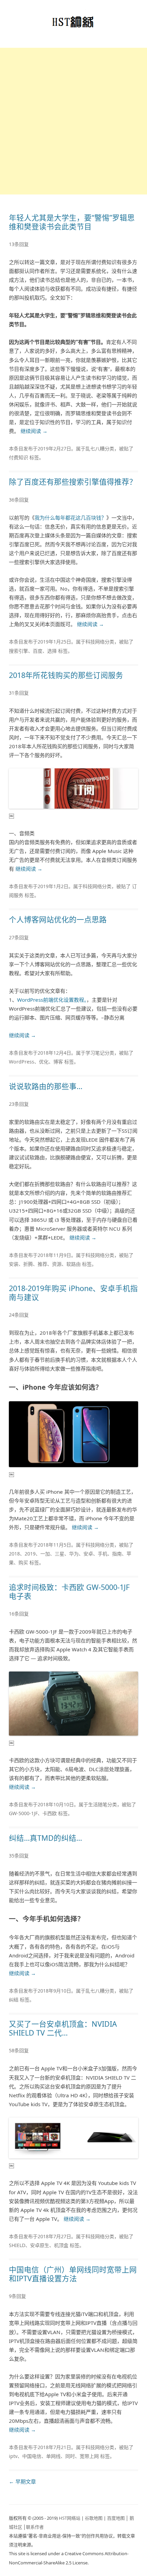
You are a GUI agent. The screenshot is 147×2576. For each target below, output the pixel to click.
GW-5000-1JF (23, 1813)
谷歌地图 (94, 2518)
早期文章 (22, 2481)
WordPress (22, 1062)
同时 (70, 2456)
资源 (57, 1264)
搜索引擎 (18, 651)
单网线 (53, 2456)
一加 (45, 1554)
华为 (74, 1554)
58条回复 (19, 2050)
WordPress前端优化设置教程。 (52, 1000)
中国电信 (32, 2456)
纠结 (14, 2000)
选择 (52, 651)
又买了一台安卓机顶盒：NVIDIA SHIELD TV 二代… (63, 2028)
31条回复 (19, 693)
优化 (44, 1062)
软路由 (73, 1264)
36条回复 (19, 500)
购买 (23, 1562)
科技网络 (95, 642)
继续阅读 (34, 431)
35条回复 (19, 1856)
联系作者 (35, 2527)
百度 (38, 651)
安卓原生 (40, 2245)
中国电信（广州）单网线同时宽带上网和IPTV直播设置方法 (73, 2274)
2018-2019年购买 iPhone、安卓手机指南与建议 (73, 1293)
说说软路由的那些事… (46, 1086)
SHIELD (17, 2245)
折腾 (28, 1264)
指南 (117, 1554)
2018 (14, 1554)
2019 (30, 1554)
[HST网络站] (74, 24)
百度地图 (116, 2518)
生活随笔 (98, 1804)
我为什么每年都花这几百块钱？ (70, 518)
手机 (103, 1554)
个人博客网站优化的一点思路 (58, 919)
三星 (59, 1554)
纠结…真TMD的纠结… (45, 1838)
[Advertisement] (73, 121)
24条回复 (19, 1315)
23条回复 (19, 1104)
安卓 (88, 1554)
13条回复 (19, 244)
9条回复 (17, 2296)
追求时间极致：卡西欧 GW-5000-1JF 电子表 (69, 1591)
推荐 (42, 1264)
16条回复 (19, 1614)
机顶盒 (61, 2245)
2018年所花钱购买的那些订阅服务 (66, 675)
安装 (14, 1264)
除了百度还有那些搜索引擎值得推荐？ (73, 482)
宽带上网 (89, 2456)
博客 (58, 1062)
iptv (13, 2456)
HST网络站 (70, 2518)
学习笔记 (95, 1053)
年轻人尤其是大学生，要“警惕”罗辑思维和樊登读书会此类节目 (72, 222)
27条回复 (19, 937)
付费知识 (18, 457)
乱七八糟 (95, 448)
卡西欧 (50, 1813)
